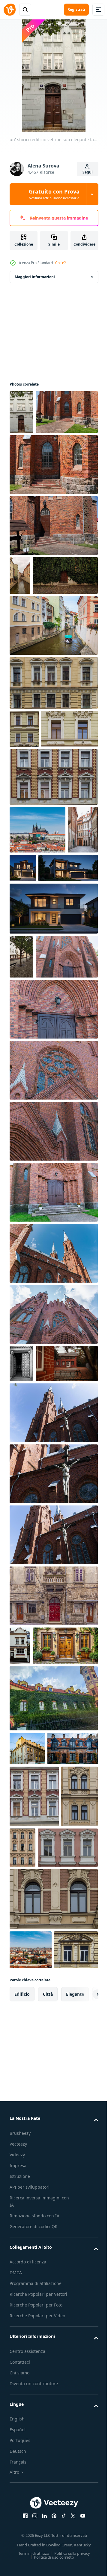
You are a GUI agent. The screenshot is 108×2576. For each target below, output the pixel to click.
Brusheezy (20, 2557)
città (48, 2418)
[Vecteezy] (10, 10)
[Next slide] (84, 2418)
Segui (88, 172)
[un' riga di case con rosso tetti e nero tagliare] (35, 2072)
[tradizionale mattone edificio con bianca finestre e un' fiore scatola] (20, 1896)
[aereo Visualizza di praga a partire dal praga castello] (31, 2335)
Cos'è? (60, 263)
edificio (22, 2418)
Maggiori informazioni (35, 277)
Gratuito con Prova (54, 194)
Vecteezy (18, 2568)
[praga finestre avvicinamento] (53, 766)
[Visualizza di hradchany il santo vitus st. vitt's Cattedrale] (37, 951)
